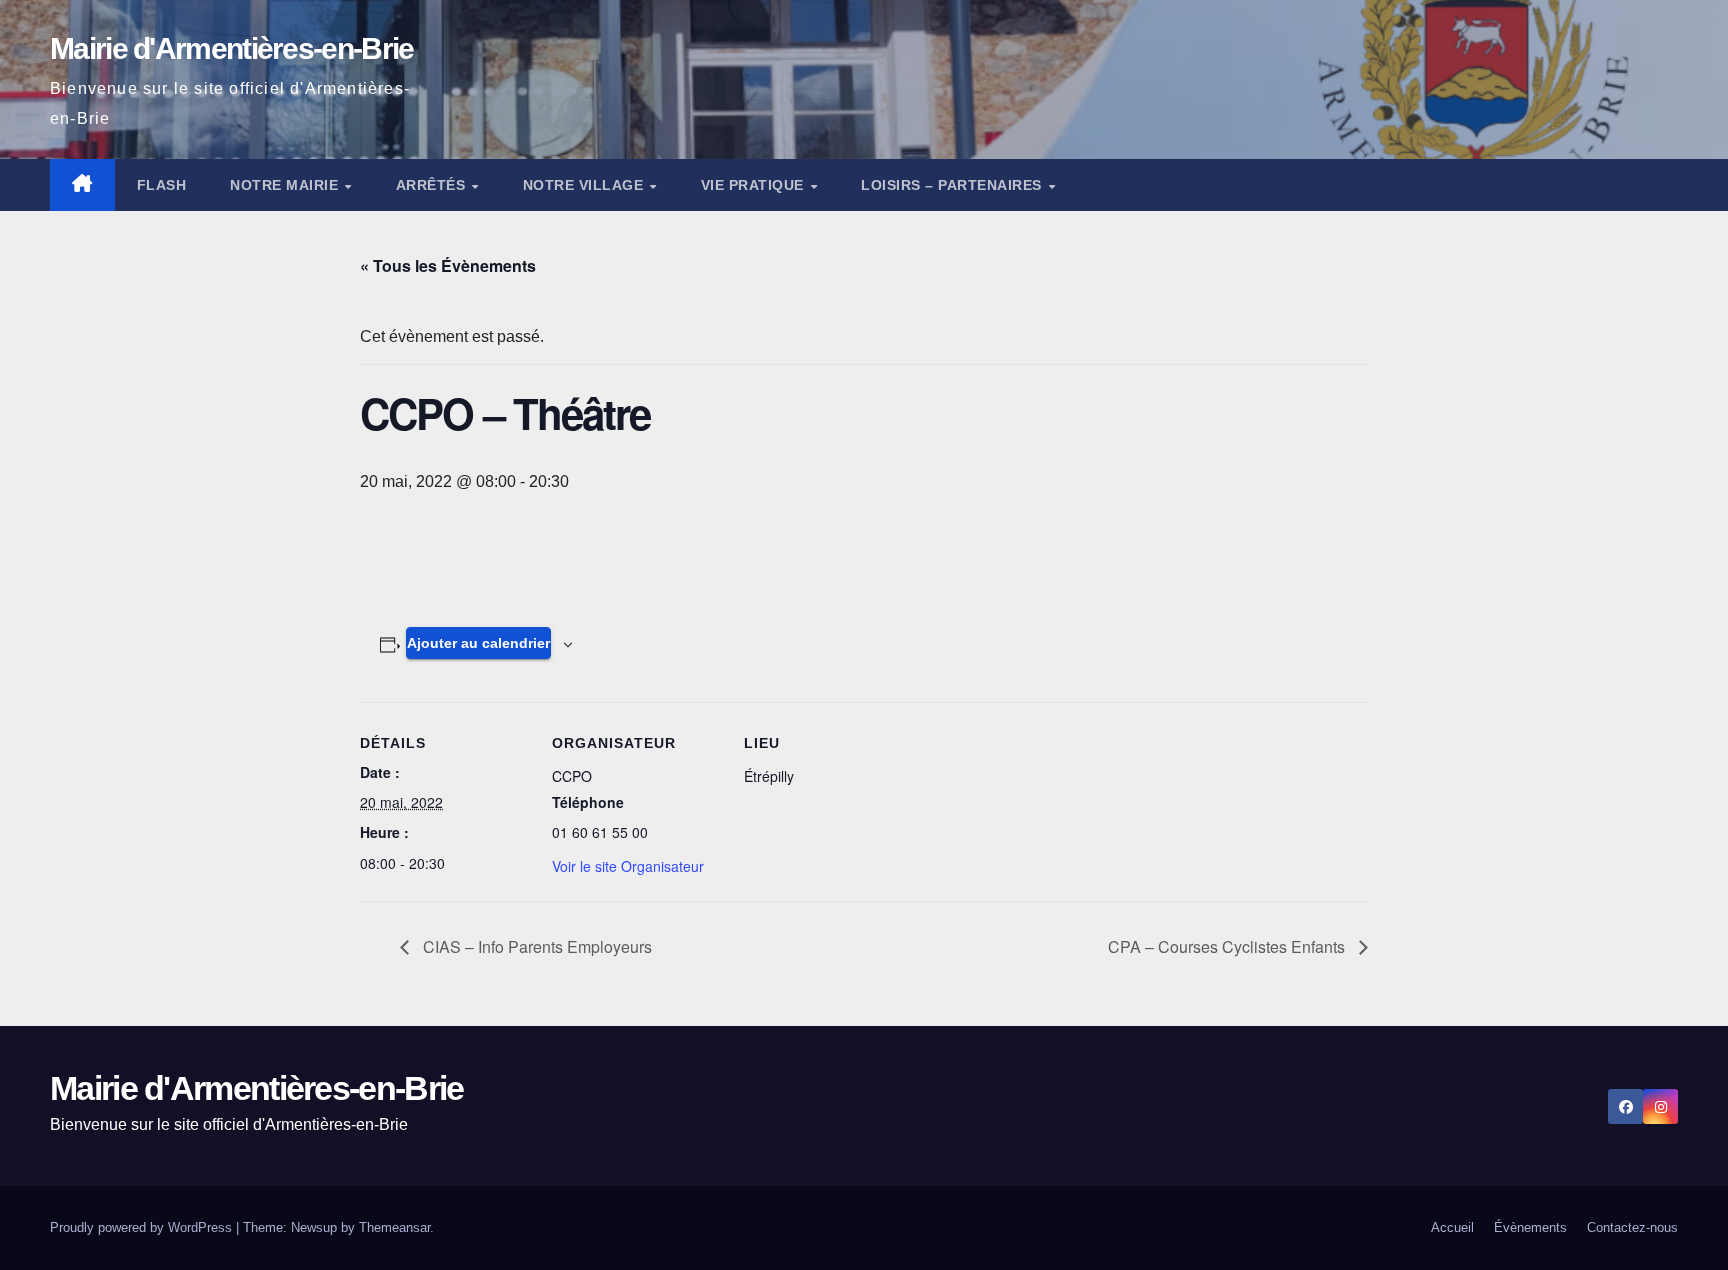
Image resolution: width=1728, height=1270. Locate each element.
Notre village (585, 185)
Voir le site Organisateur (628, 866)
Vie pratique (755, 185)
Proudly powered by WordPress (143, 1227)
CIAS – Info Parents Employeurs (535, 946)
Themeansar (394, 1227)
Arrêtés (433, 185)
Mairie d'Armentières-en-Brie (231, 48)
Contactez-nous (1632, 1227)
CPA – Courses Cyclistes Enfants (1228, 946)
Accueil (1452, 1227)
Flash (162, 185)
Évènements (1530, 1227)
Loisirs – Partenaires (953, 185)
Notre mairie (286, 185)
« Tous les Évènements (448, 265)
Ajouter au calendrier (478, 643)
